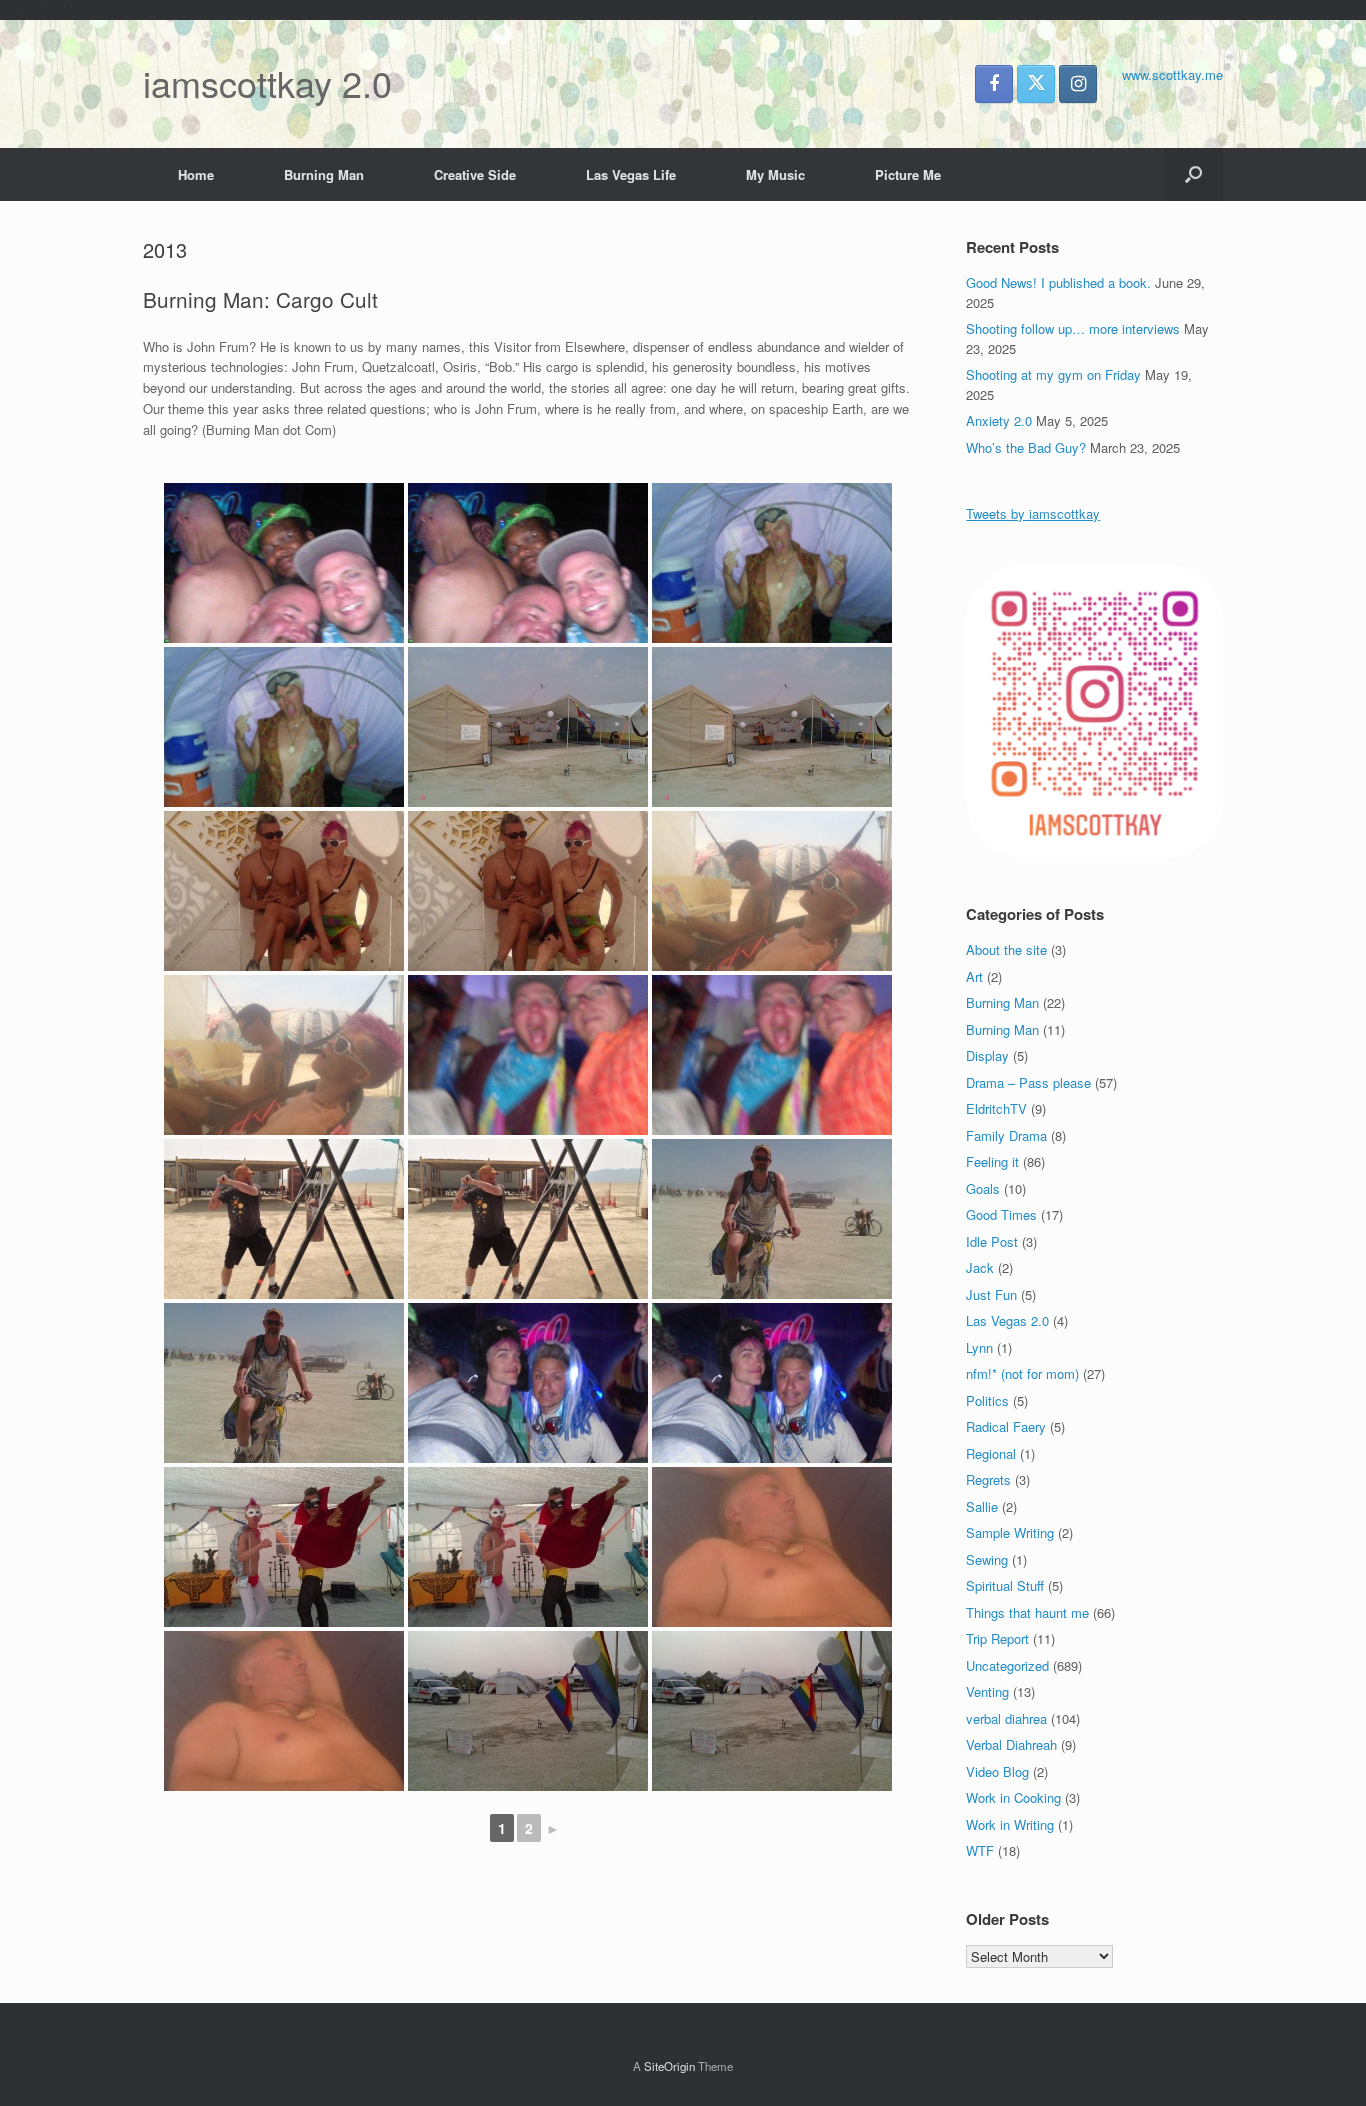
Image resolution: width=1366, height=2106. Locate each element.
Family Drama (1006, 1135)
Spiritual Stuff (1005, 1585)
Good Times (1001, 1214)
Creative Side (475, 174)
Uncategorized (1007, 1665)
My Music (775, 174)
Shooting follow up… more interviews (1073, 328)
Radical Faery (1006, 1426)
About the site (1006, 949)
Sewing (987, 1559)
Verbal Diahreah (1011, 1744)
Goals (983, 1188)
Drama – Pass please (1028, 1082)
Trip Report (997, 1638)
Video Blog (997, 1771)
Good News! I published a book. (1058, 282)
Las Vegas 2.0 (1007, 1320)
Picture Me (908, 174)
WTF (980, 1850)
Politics (987, 1400)
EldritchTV (996, 1108)
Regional (991, 1453)
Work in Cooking (1013, 1797)
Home (196, 174)
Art (974, 976)
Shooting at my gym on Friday (1053, 374)
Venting (987, 1691)
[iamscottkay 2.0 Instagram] (1078, 84)
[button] (1193, 174)
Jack (980, 1267)
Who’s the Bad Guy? (1026, 447)
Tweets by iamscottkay (1033, 513)
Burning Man (324, 174)
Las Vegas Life (631, 174)
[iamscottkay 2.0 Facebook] (994, 84)
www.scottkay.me (1172, 74)
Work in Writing (1010, 1824)
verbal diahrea (1006, 1718)
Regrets (988, 1479)
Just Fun (991, 1294)
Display (987, 1055)
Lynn (979, 1347)
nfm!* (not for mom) (1022, 1373)
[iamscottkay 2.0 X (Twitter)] (1036, 84)
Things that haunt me (1027, 1612)
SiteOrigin (669, 2066)
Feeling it (992, 1161)
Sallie (982, 1506)
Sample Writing (1010, 1532)
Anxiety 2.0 (999, 420)
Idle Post (992, 1241)
